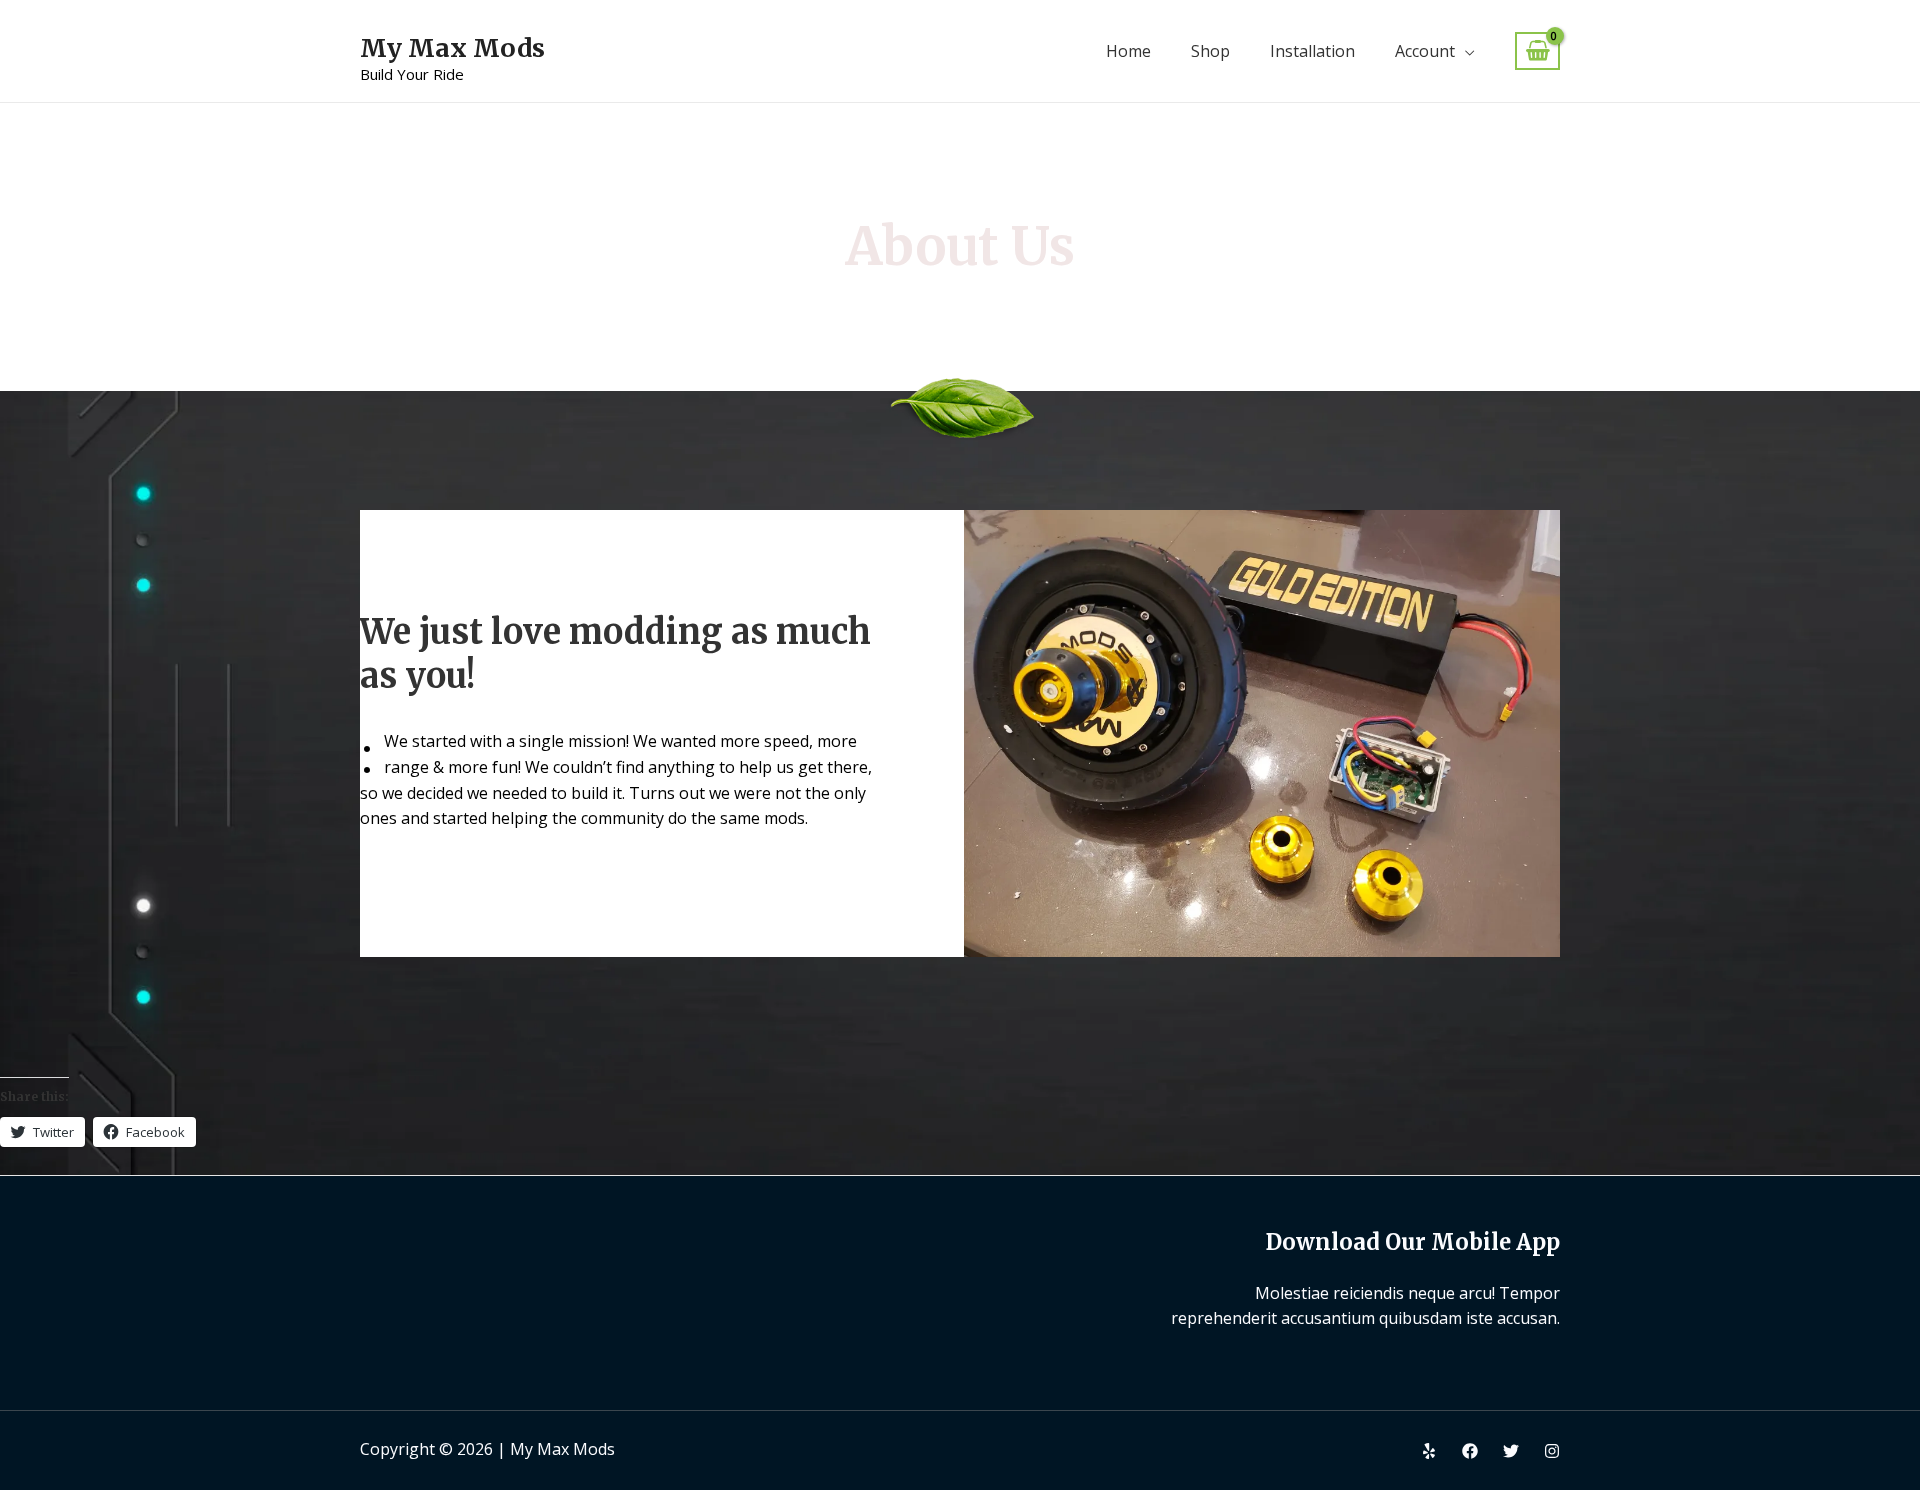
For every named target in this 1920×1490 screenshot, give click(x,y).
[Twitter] (1511, 1451)
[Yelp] (1429, 1451)
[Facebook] (1470, 1451)
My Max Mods (452, 48)
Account (1425, 51)
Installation (1312, 51)
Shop (1210, 51)
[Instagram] (1552, 1451)
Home (1128, 51)
